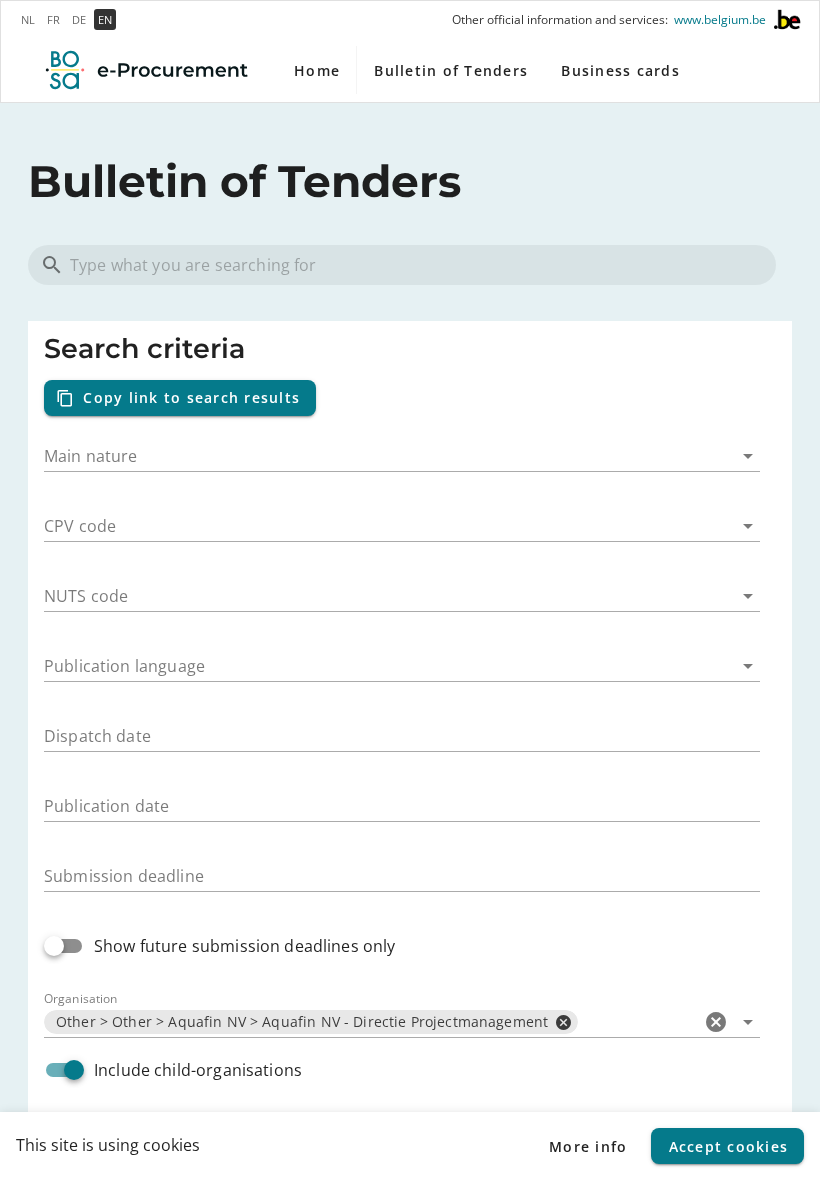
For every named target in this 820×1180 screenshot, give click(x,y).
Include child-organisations (198, 1070)
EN (105, 19)
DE (79, 19)
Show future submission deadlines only (245, 946)
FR (53, 19)
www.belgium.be (720, 20)
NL (28, 19)
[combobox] (402, 448)
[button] (716, 1022)
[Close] (563, 1022)
